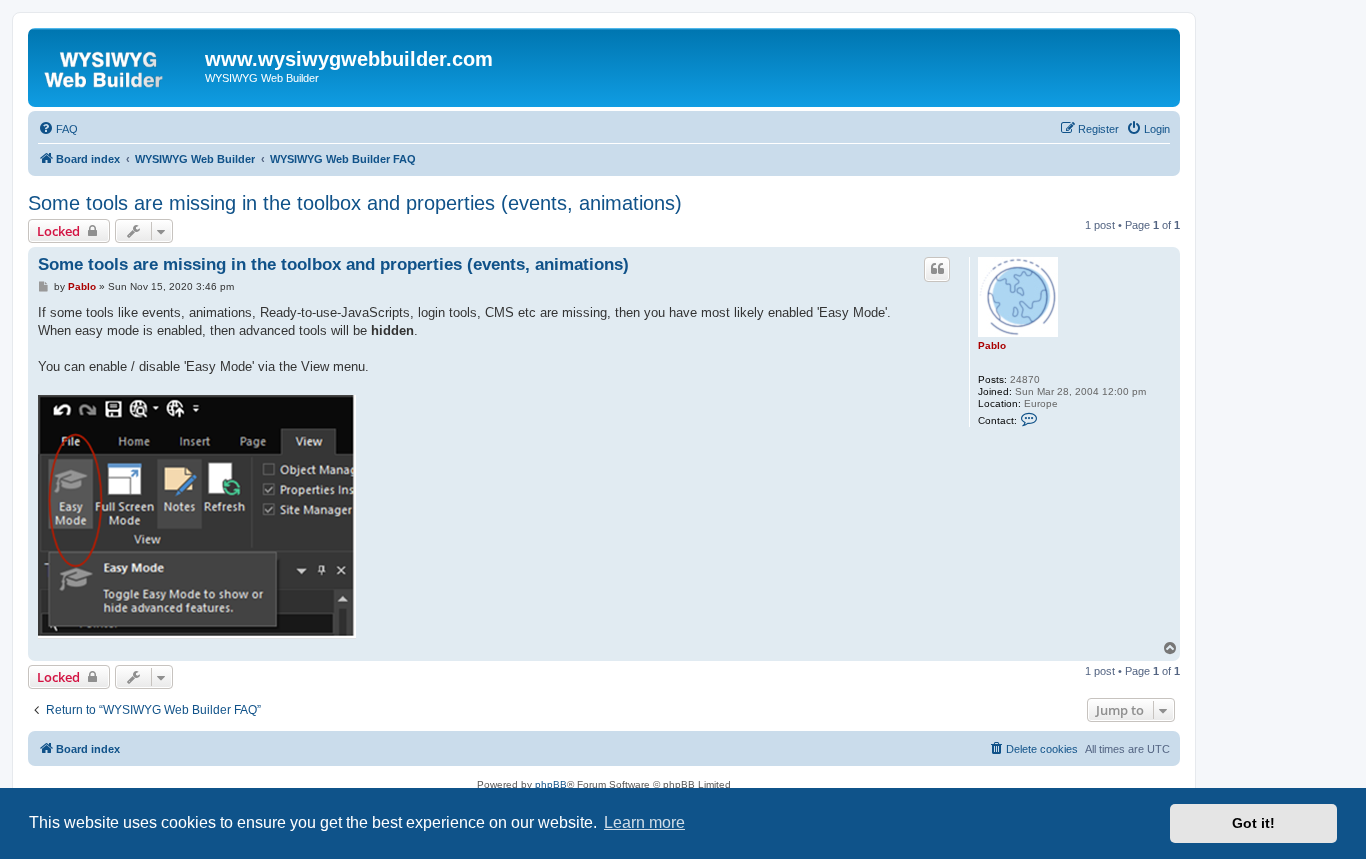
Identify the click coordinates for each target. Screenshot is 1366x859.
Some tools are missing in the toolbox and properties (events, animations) (355, 203)
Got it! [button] (1253, 823)
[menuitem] (58, 129)
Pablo (992, 345)
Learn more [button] (644, 822)
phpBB (551, 784)
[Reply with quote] (937, 269)
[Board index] (119, 65)
